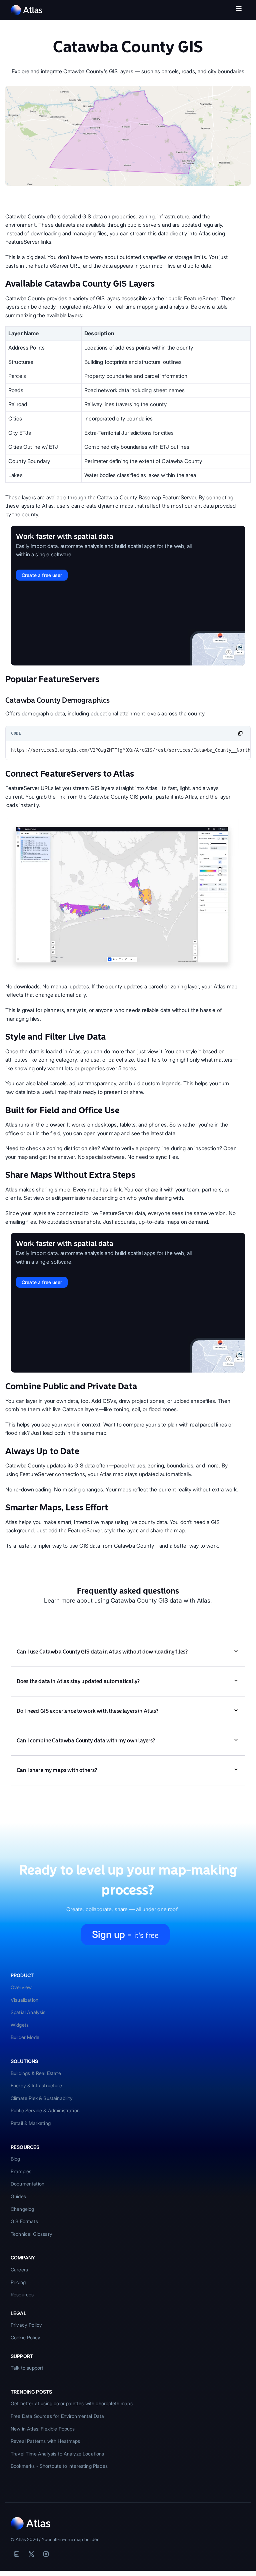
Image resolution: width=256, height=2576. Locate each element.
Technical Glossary (31, 2234)
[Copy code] (240, 733)
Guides (18, 2196)
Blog (15, 2159)
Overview (21, 1987)
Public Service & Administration (45, 2110)
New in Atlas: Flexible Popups (43, 2429)
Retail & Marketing (31, 2123)
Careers (19, 2270)
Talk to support (27, 2368)
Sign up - (125, 1934)
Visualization (24, 2000)
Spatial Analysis (28, 2012)
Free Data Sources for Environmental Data (57, 2416)
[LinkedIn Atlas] (17, 2554)
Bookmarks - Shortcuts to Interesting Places (59, 2466)
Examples (21, 2171)
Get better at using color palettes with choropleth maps (72, 2403)
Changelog (22, 2209)
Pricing (18, 2282)
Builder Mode (25, 2037)
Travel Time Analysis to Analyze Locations (57, 2454)
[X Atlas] (31, 2554)
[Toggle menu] (239, 10)
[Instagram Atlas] (46, 2554)
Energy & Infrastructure (36, 2085)
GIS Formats (24, 2221)
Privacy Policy (26, 2325)
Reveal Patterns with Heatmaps (45, 2441)
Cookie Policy (25, 2337)
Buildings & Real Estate (36, 2073)
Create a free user (42, 575)
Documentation (27, 2184)
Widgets (20, 2025)
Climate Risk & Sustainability (42, 2098)
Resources (22, 2295)
